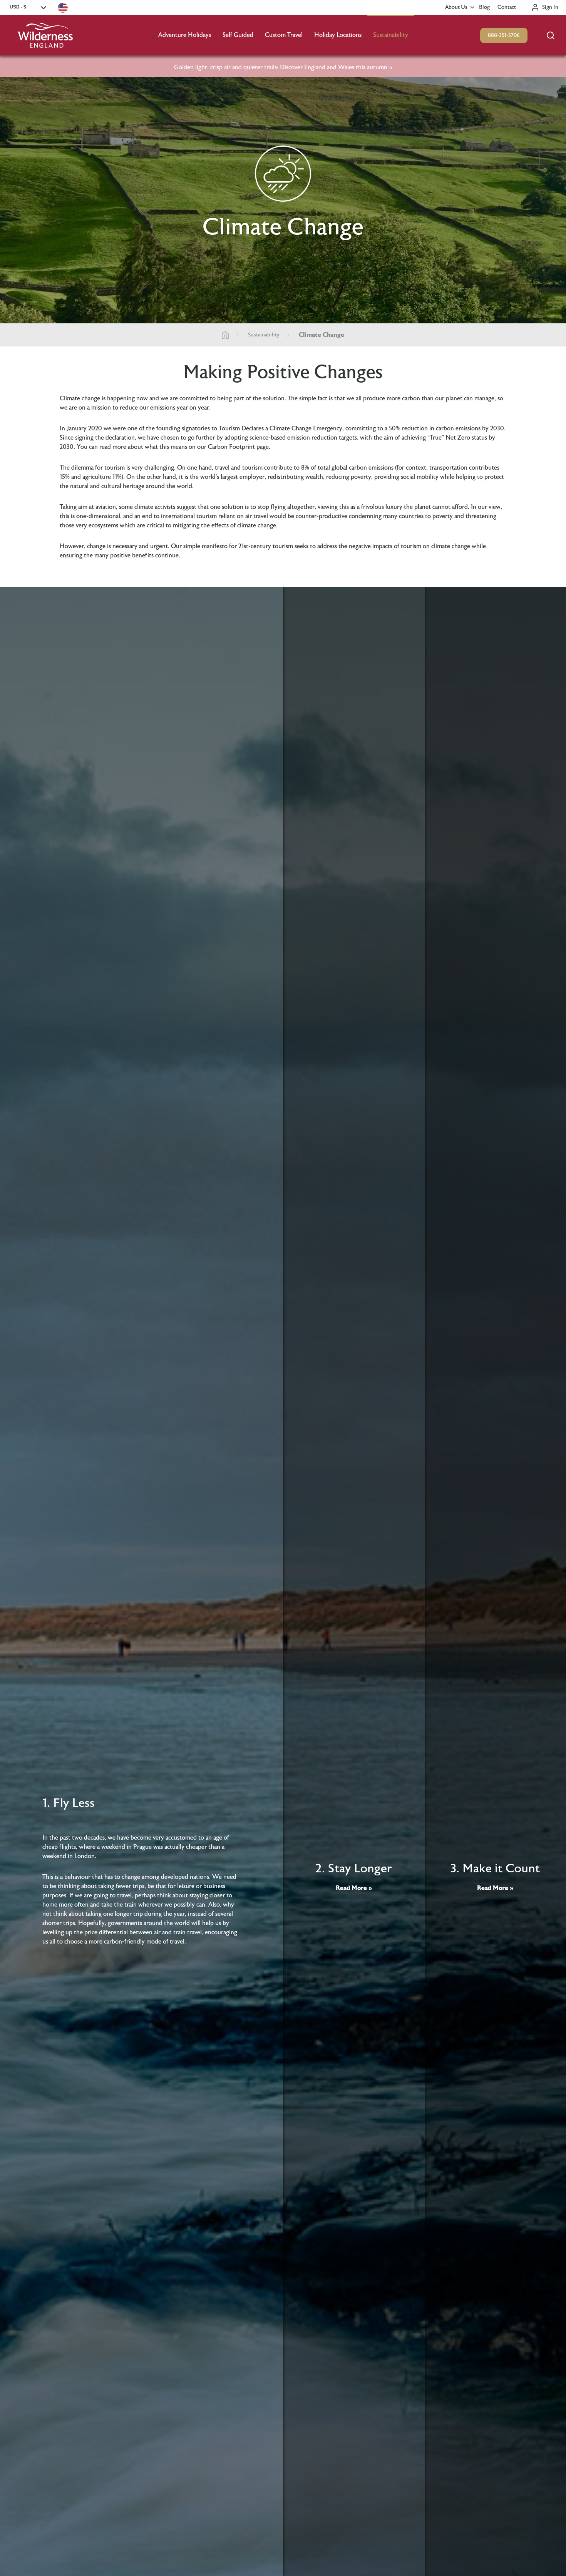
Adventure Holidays (185, 35)
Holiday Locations (338, 35)
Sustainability (391, 35)
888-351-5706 (504, 35)
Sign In (550, 7)
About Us (456, 7)
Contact (507, 7)
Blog (484, 7)
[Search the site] (551, 35)
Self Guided (238, 35)
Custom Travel (284, 35)
